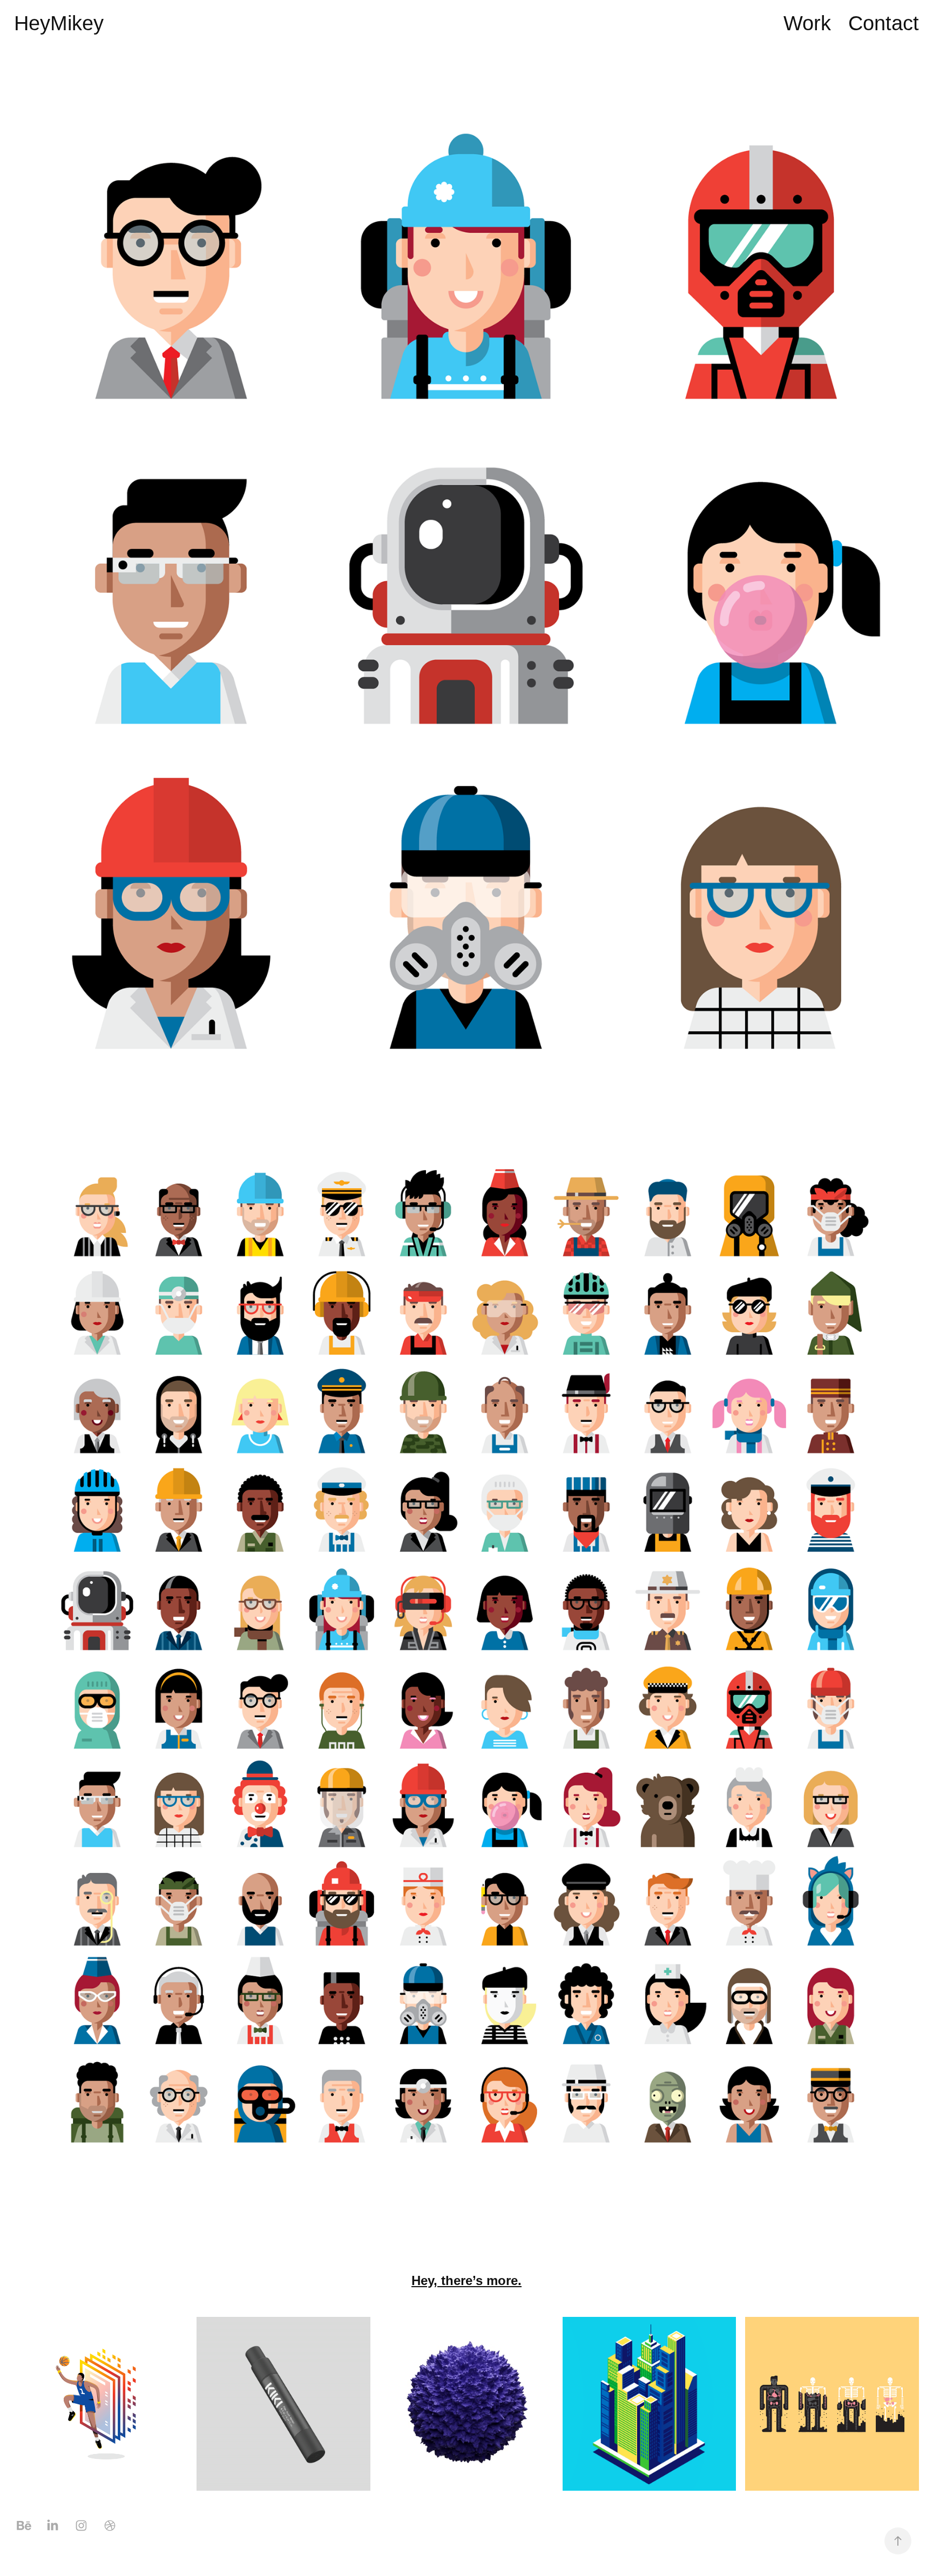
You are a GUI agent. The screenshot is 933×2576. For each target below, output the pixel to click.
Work (807, 23)
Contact (884, 23)
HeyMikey (59, 23)
